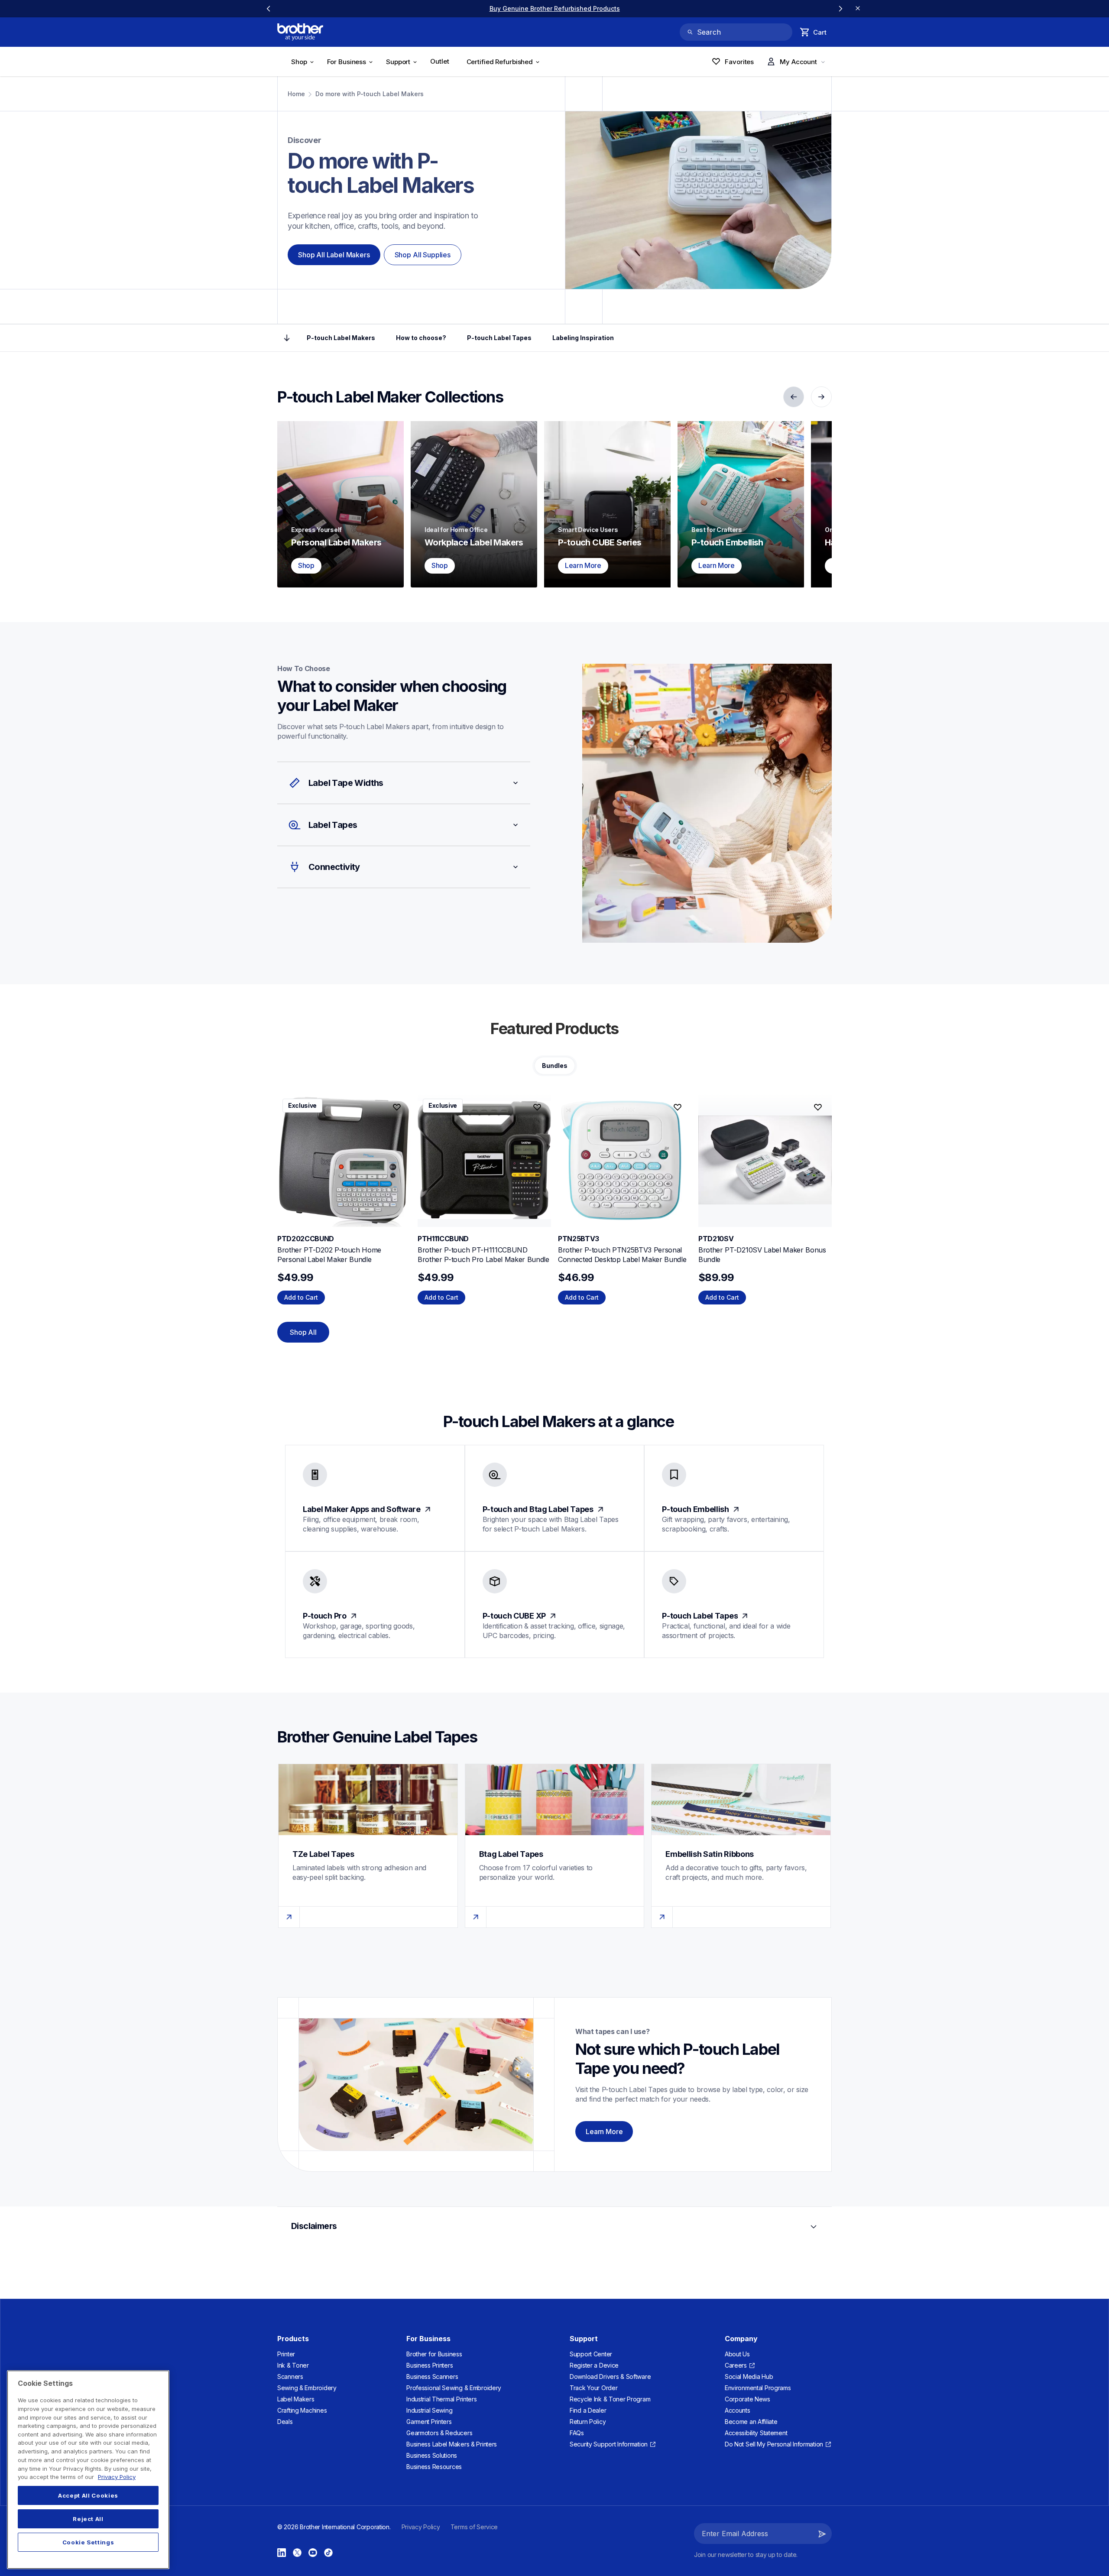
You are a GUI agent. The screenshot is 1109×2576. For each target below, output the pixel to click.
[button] (404, 783)
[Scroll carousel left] (269, 9)
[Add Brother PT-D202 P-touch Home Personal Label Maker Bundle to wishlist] (397, 1107)
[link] (554, 8)
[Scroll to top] (287, 338)
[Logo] (300, 32)
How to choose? (421, 338)
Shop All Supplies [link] (423, 255)
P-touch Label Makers (341, 338)
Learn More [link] (604, 2132)
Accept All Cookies (88, 2495)
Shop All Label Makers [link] (334, 255)
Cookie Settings (88, 2542)
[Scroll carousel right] (840, 9)
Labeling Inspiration (583, 338)
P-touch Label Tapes (499, 338)
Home (296, 94)
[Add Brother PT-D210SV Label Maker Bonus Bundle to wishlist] (818, 1107)
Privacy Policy (117, 2477)
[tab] (555, 1066)
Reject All (88, 2519)
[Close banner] (858, 9)
